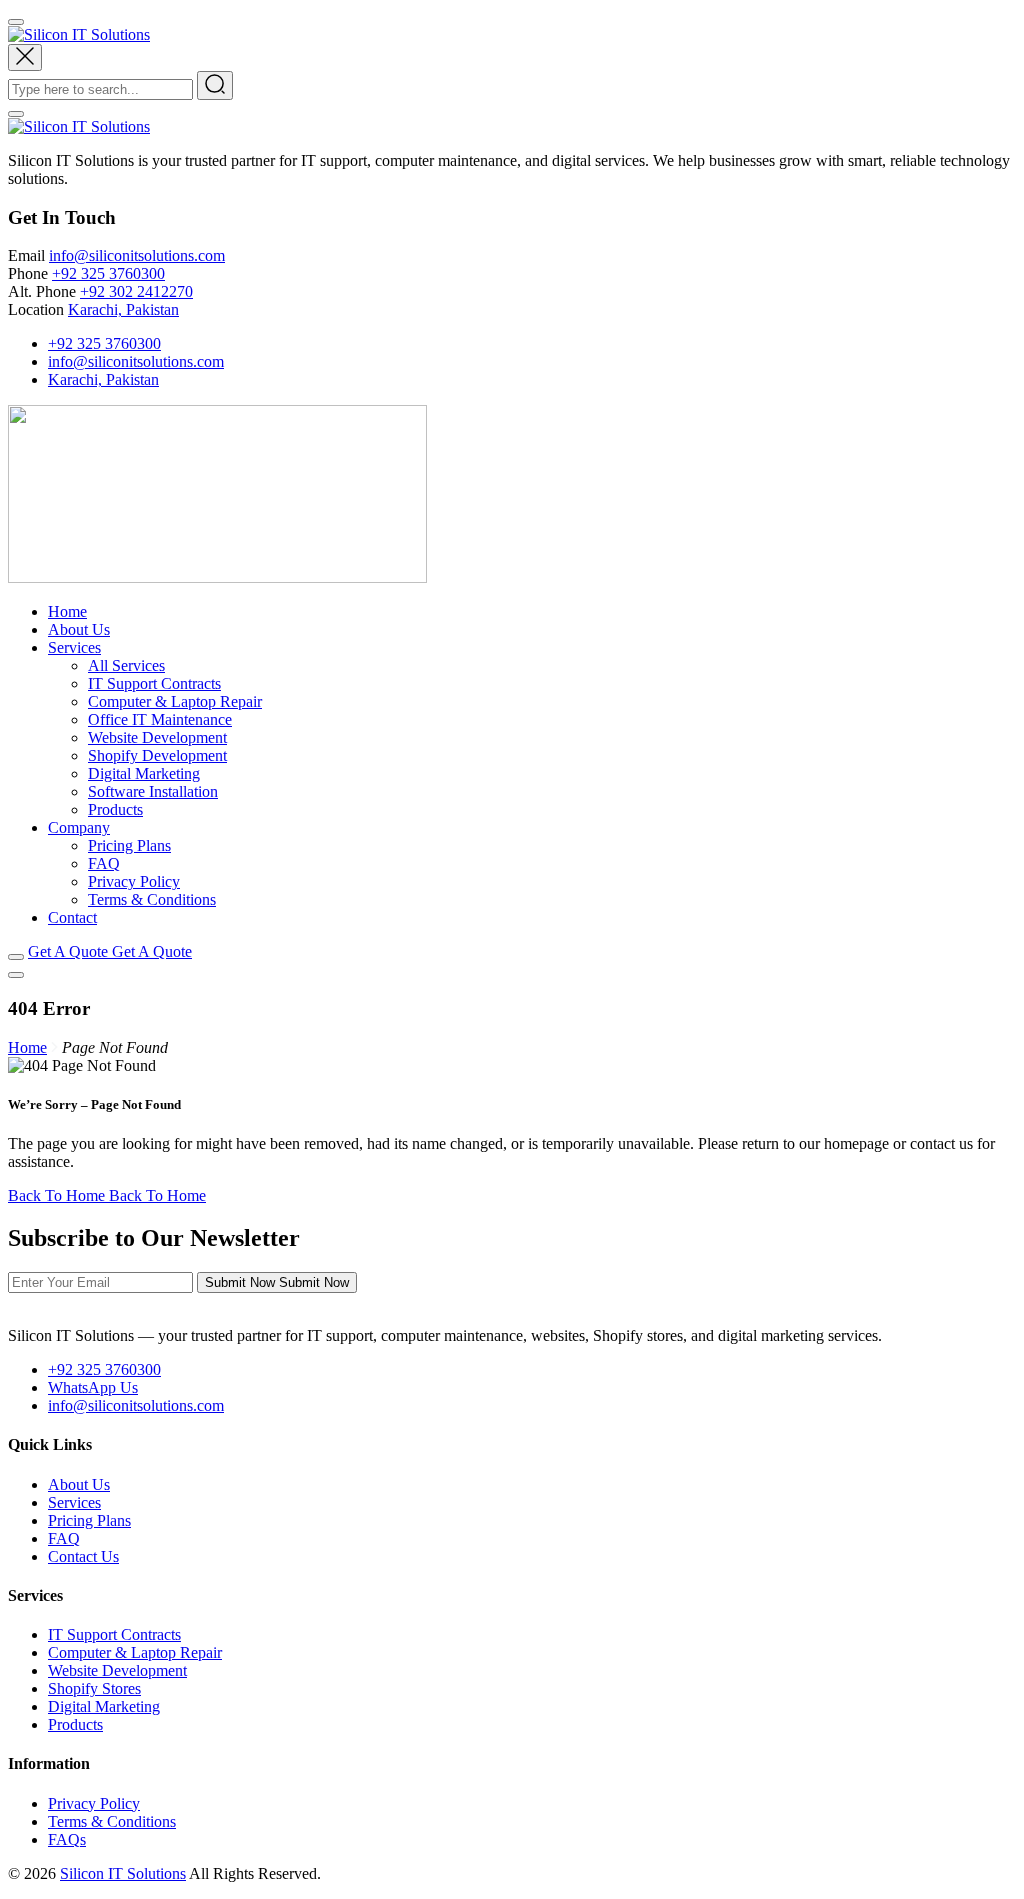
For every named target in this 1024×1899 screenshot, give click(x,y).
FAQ (104, 863)
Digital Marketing (144, 773)
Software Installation (153, 791)
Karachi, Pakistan (123, 309)
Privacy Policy (134, 881)
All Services (126, 665)
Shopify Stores (94, 1688)
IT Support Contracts (154, 683)
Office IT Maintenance (160, 719)
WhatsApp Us (93, 1387)
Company (79, 827)
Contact (72, 917)
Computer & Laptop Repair (175, 701)
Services (74, 647)
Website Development (157, 737)
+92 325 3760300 (108, 273)
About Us (79, 629)
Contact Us (83, 1556)
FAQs (67, 1839)
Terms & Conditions (152, 899)
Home (67, 611)
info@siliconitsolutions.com (137, 255)
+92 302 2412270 (136, 291)
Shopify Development (157, 755)
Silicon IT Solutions (123, 1873)
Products (115, 809)
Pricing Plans (129, 845)
